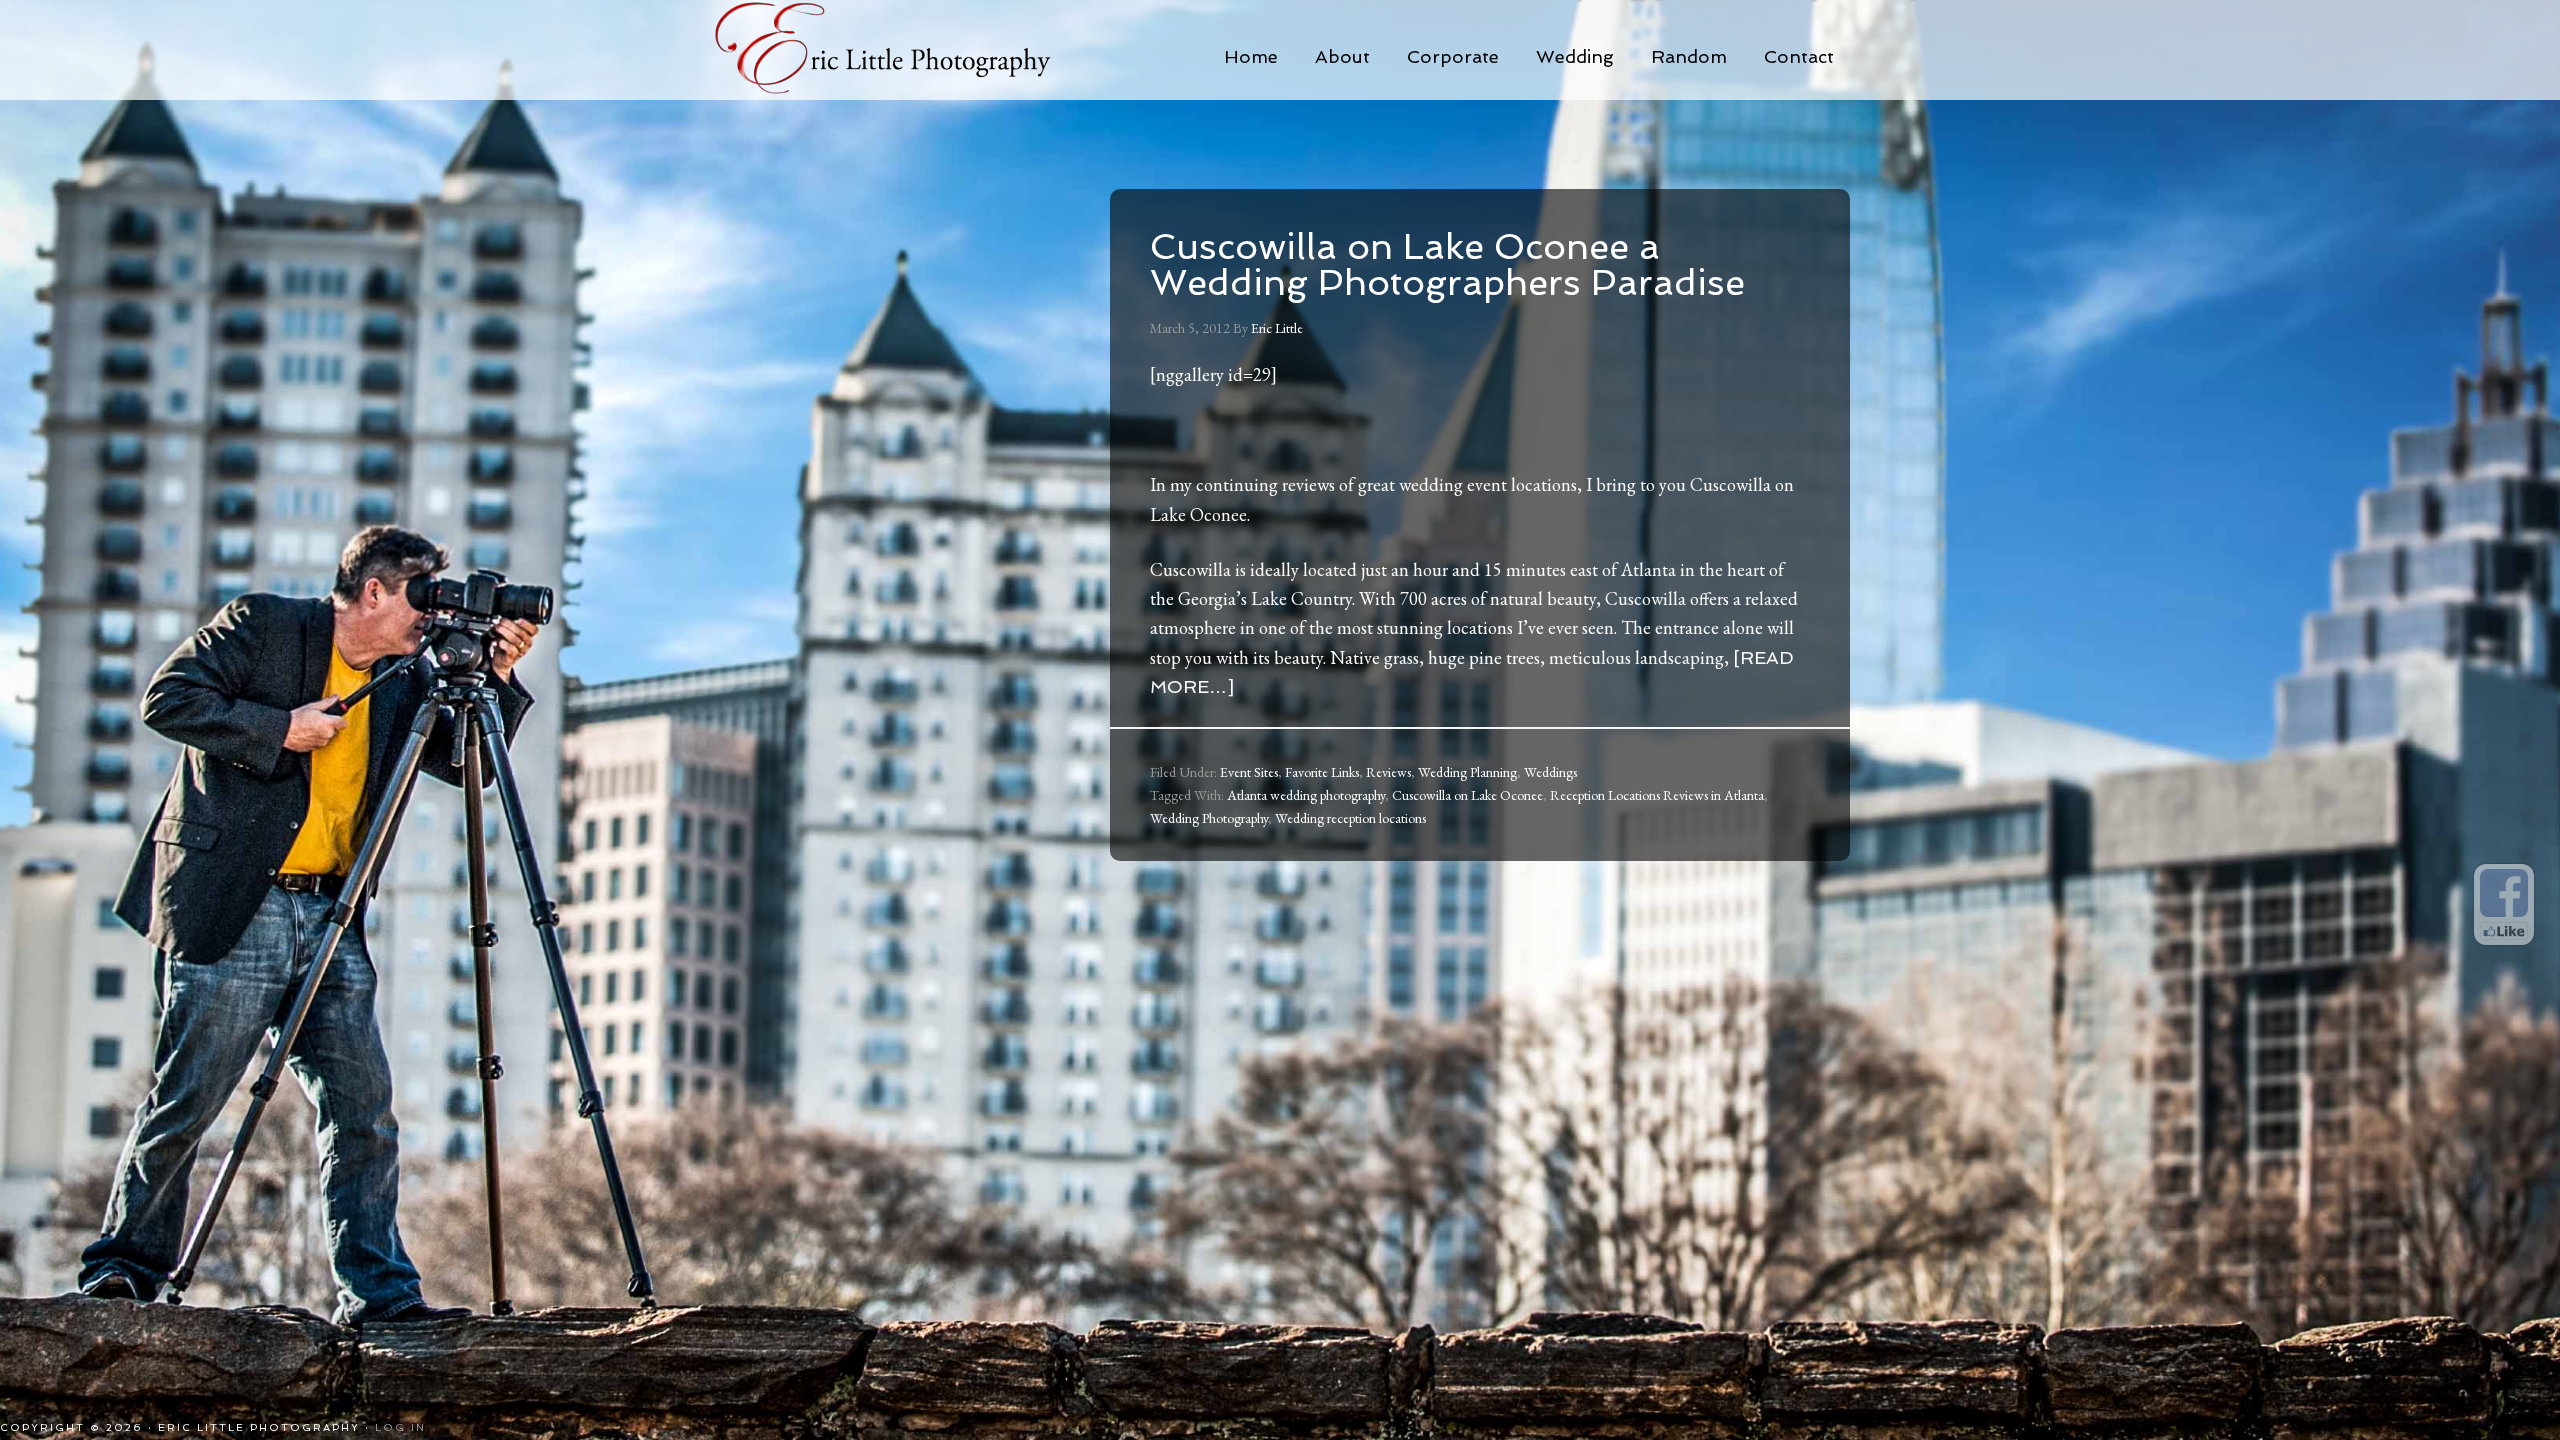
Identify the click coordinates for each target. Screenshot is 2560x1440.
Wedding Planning (1467, 772)
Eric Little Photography (910, 50)
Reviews (1388, 772)
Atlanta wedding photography (1306, 795)
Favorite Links (1322, 772)
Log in (400, 1427)
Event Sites (1249, 772)
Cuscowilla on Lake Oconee (1467, 795)
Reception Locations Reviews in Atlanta (1657, 795)
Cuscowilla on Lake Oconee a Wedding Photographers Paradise (1447, 264)
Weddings (1550, 772)
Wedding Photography (1209, 818)
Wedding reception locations (1350, 818)
